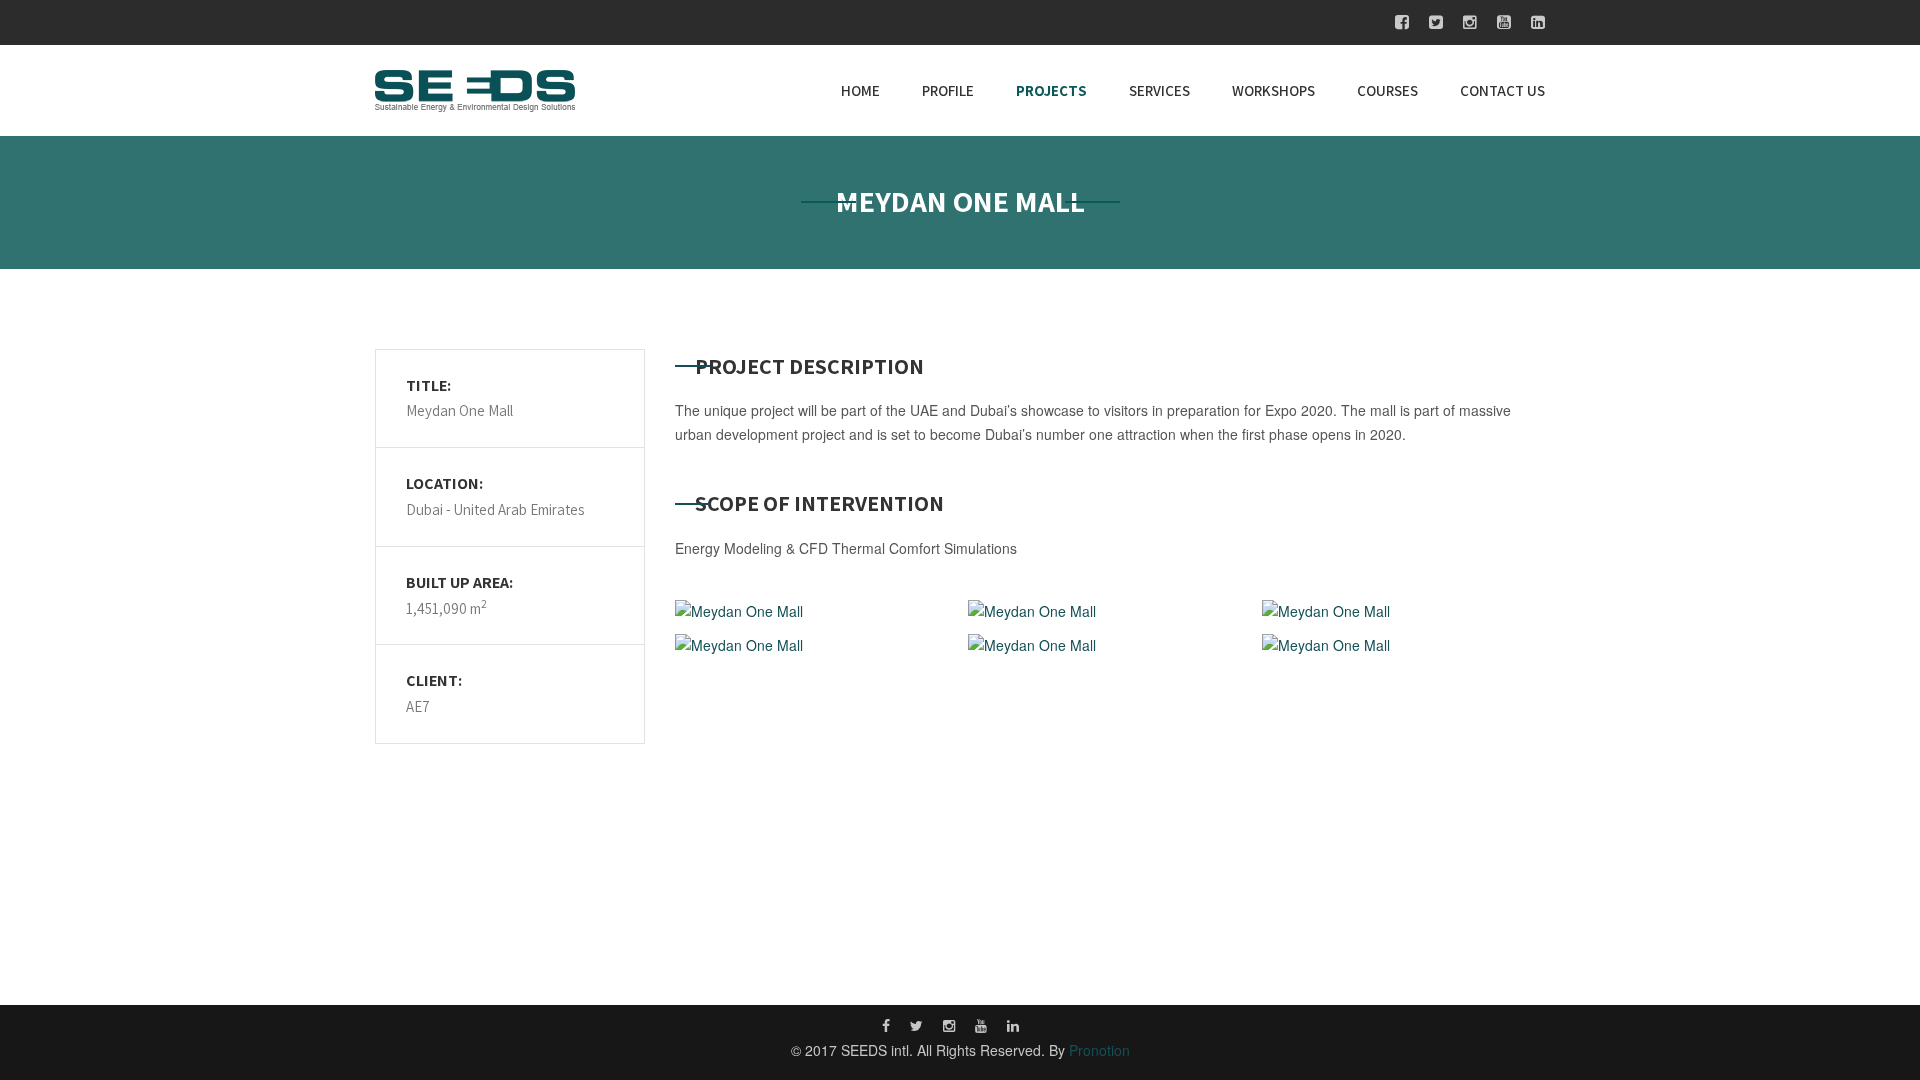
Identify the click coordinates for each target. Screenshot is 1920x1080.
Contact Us (1502, 90)
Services (1159, 90)
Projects (1051, 90)
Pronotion (1099, 1050)
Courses (1387, 90)
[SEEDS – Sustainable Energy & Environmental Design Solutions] (475, 88)
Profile (948, 90)
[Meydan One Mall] (816, 612)
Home (860, 90)
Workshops (1273, 90)
